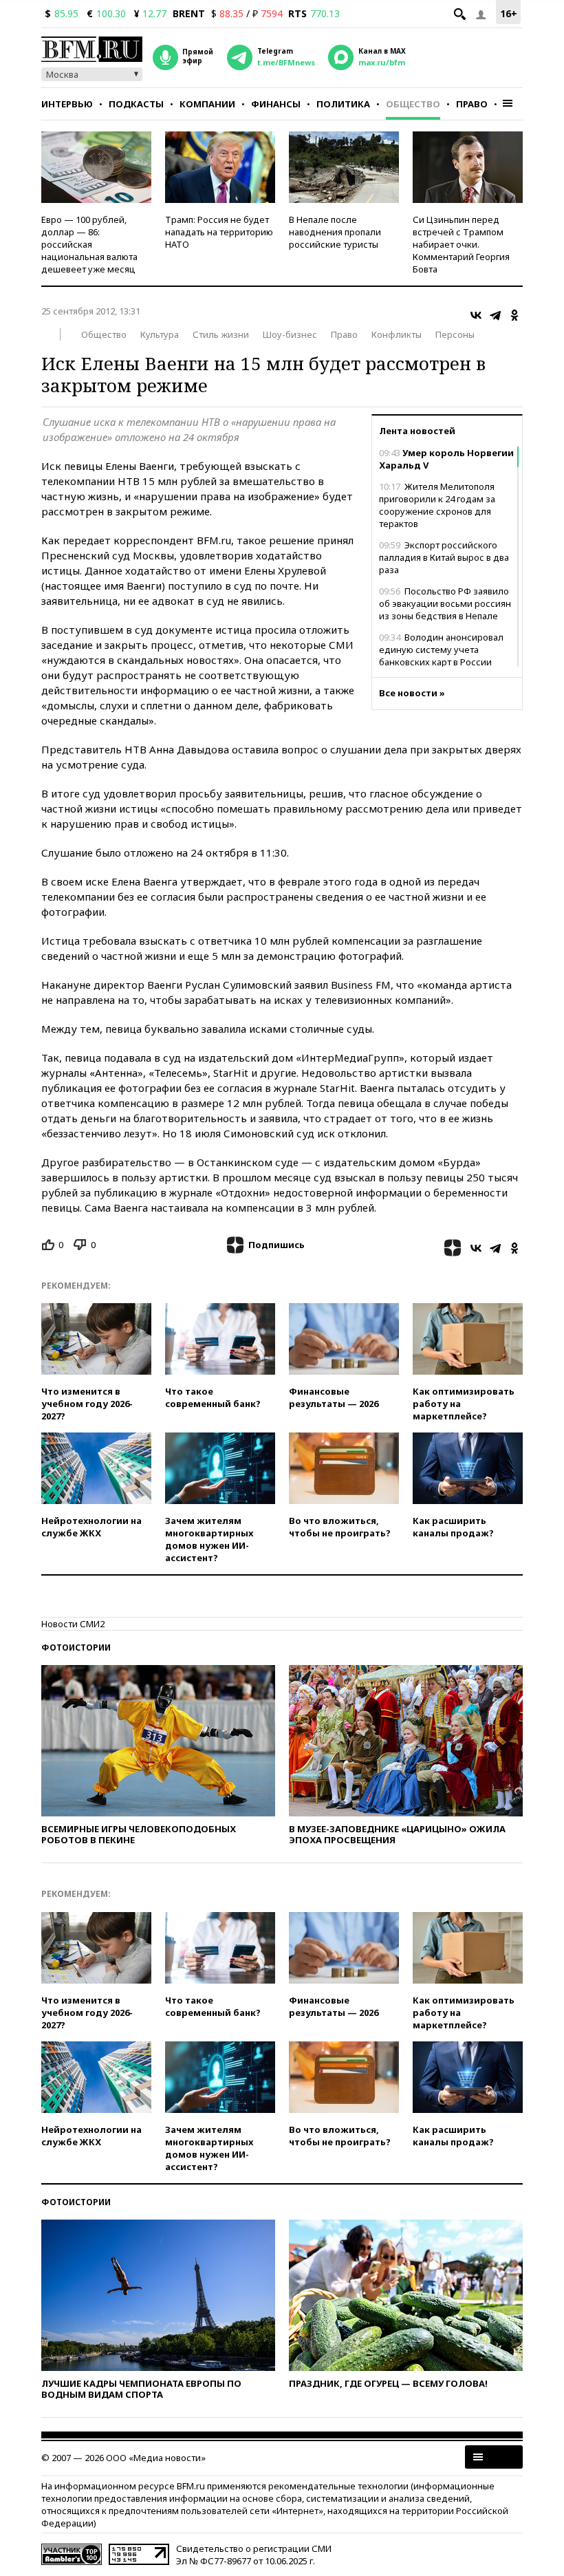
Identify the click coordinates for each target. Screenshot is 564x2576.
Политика (343, 104)
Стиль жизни (221, 334)
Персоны (455, 334)
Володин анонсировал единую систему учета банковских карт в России (441, 650)
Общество (413, 104)
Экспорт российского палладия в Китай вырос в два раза (444, 557)
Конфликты (397, 334)
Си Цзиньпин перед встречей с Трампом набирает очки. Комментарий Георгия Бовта (461, 244)
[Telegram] (495, 315)
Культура (160, 334)
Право (472, 104)
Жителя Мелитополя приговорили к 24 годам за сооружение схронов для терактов (437, 505)
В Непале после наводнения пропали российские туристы (335, 232)
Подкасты (136, 104)
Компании (207, 104)
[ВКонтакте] (476, 315)
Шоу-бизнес (290, 334)
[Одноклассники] (514, 315)
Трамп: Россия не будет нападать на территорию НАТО (219, 232)
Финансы (276, 104)
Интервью (67, 104)
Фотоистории (76, 1647)
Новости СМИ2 (73, 1624)
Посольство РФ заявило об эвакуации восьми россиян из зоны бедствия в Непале (445, 603)
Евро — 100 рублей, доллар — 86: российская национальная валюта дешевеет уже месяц (89, 244)
